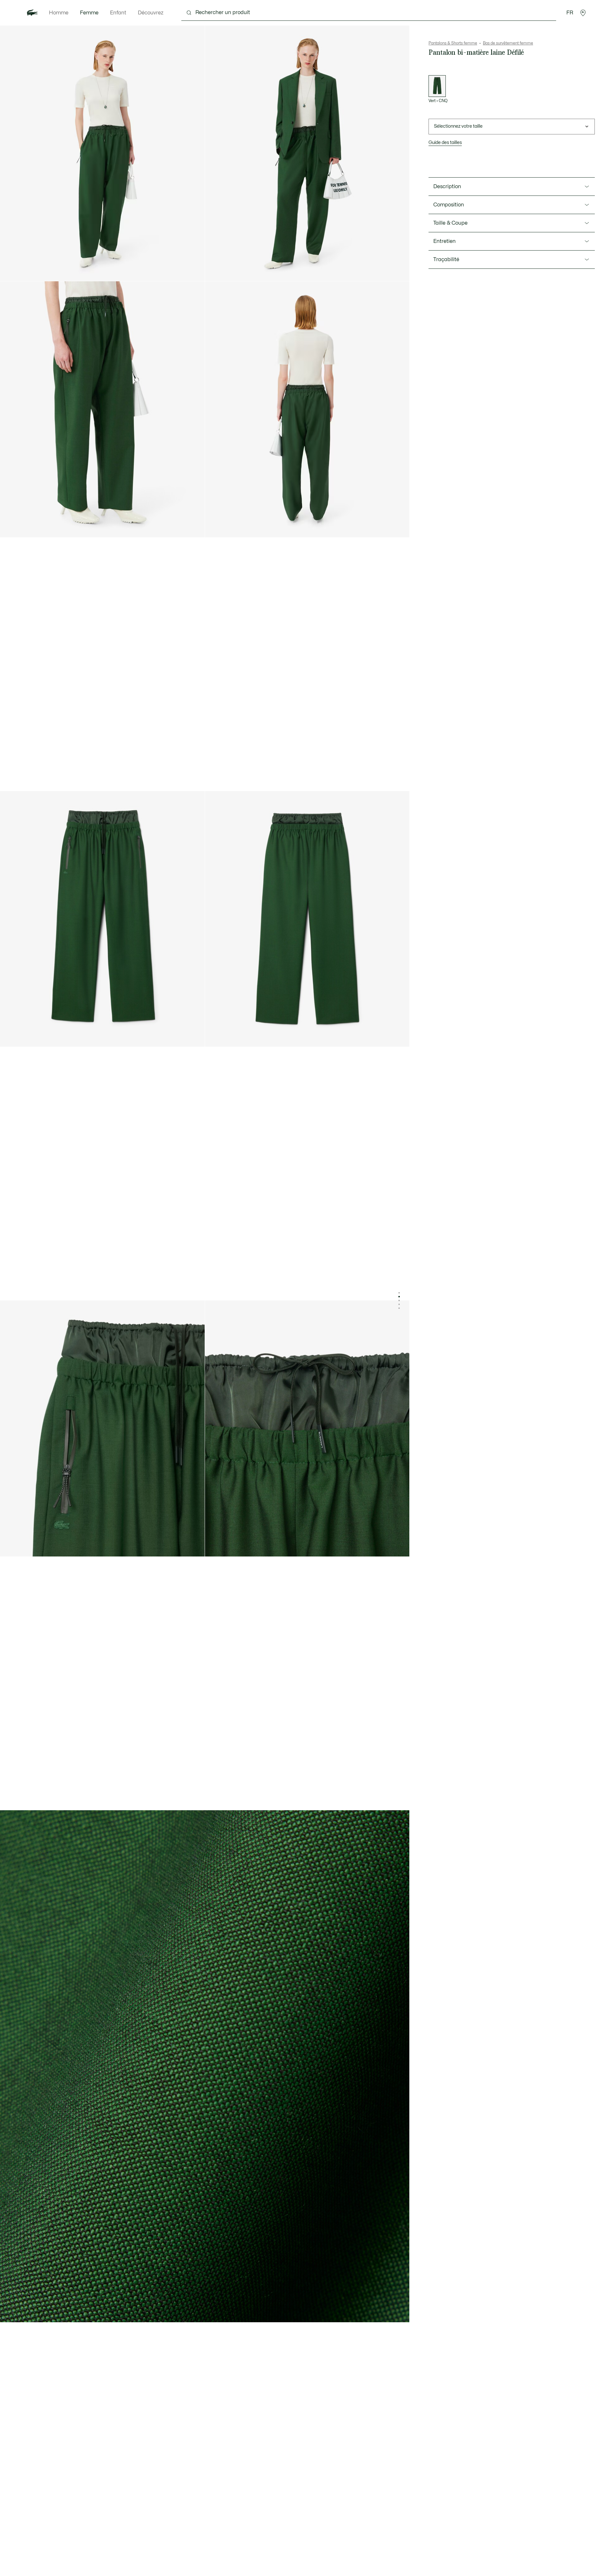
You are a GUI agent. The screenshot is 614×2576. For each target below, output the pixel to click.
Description (447, 187)
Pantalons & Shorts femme (453, 43)
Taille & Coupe (450, 223)
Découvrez (151, 13)
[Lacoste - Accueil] (32, 13)
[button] (583, 13)
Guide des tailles (445, 143)
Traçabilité (446, 260)
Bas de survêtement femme (508, 43)
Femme (89, 13)
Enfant (118, 13)
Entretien (445, 241)
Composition (449, 205)
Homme (59, 13)
